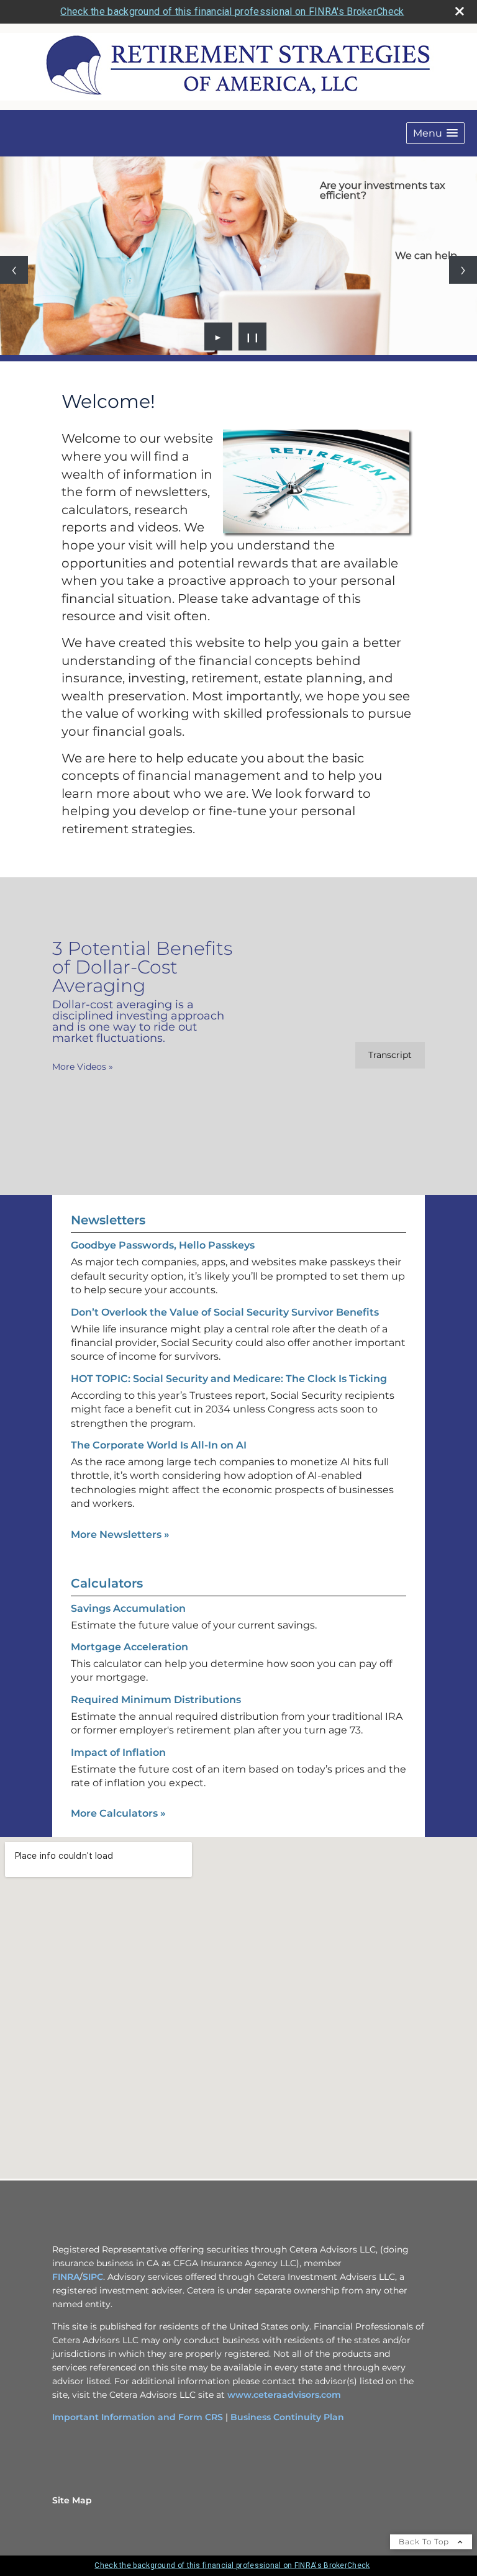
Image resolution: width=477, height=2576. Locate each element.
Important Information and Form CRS (138, 2417)
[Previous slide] (14, 270)
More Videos (83, 1067)
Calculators (107, 1583)
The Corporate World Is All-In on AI (159, 1445)
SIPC (93, 2277)
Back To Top (425, 2542)
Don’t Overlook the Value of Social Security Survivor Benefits (225, 1312)
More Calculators (118, 1813)
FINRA (66, 2277)
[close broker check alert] (460, 11)
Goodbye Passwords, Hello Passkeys (163, 1245)
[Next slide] (463, 270)
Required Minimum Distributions (156, 1700)
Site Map (72, 2500)
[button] (435, 133)
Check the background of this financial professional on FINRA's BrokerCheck (232, 11)
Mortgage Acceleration (129, 1647)
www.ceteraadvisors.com (284, 2395)
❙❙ (253, 337)
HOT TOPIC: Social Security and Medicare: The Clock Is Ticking (229, 1379)
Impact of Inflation (118, 1752)
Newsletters (108, 1220)
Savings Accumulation (128, 1608)
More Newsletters (120, 1534)
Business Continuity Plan (287, 2417)
